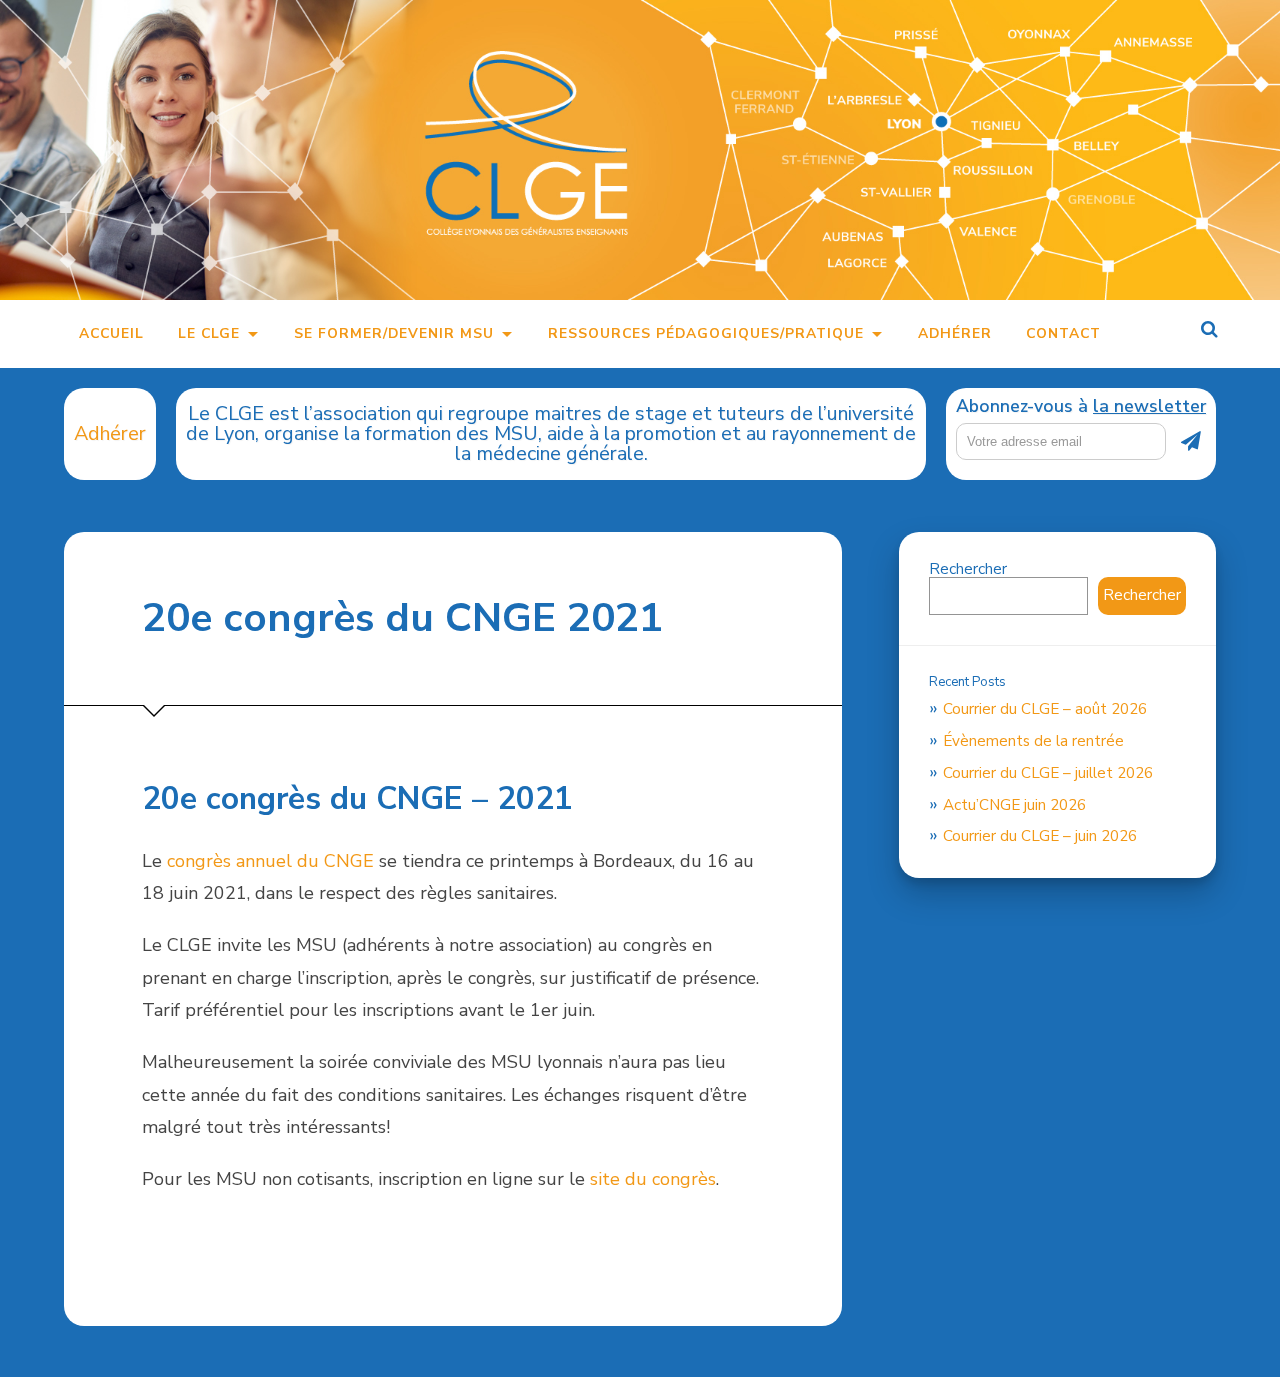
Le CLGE (209, 333)
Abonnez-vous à (1081, 407)
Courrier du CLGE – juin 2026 (1040, 836)
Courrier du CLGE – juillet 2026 (1048, 773)
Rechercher (968, 569)
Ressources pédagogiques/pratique (706, 333)
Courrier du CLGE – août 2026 (1045, 709)
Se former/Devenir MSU (394, 333)
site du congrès (653, 1179)
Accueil (111, 333)
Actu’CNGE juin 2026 (1014, 805)
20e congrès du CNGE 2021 (402, 617)
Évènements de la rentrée (1033, 741)
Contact (1063, 333)
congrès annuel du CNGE (270, 861)
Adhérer (955, 333)
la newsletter (1149, 406)
